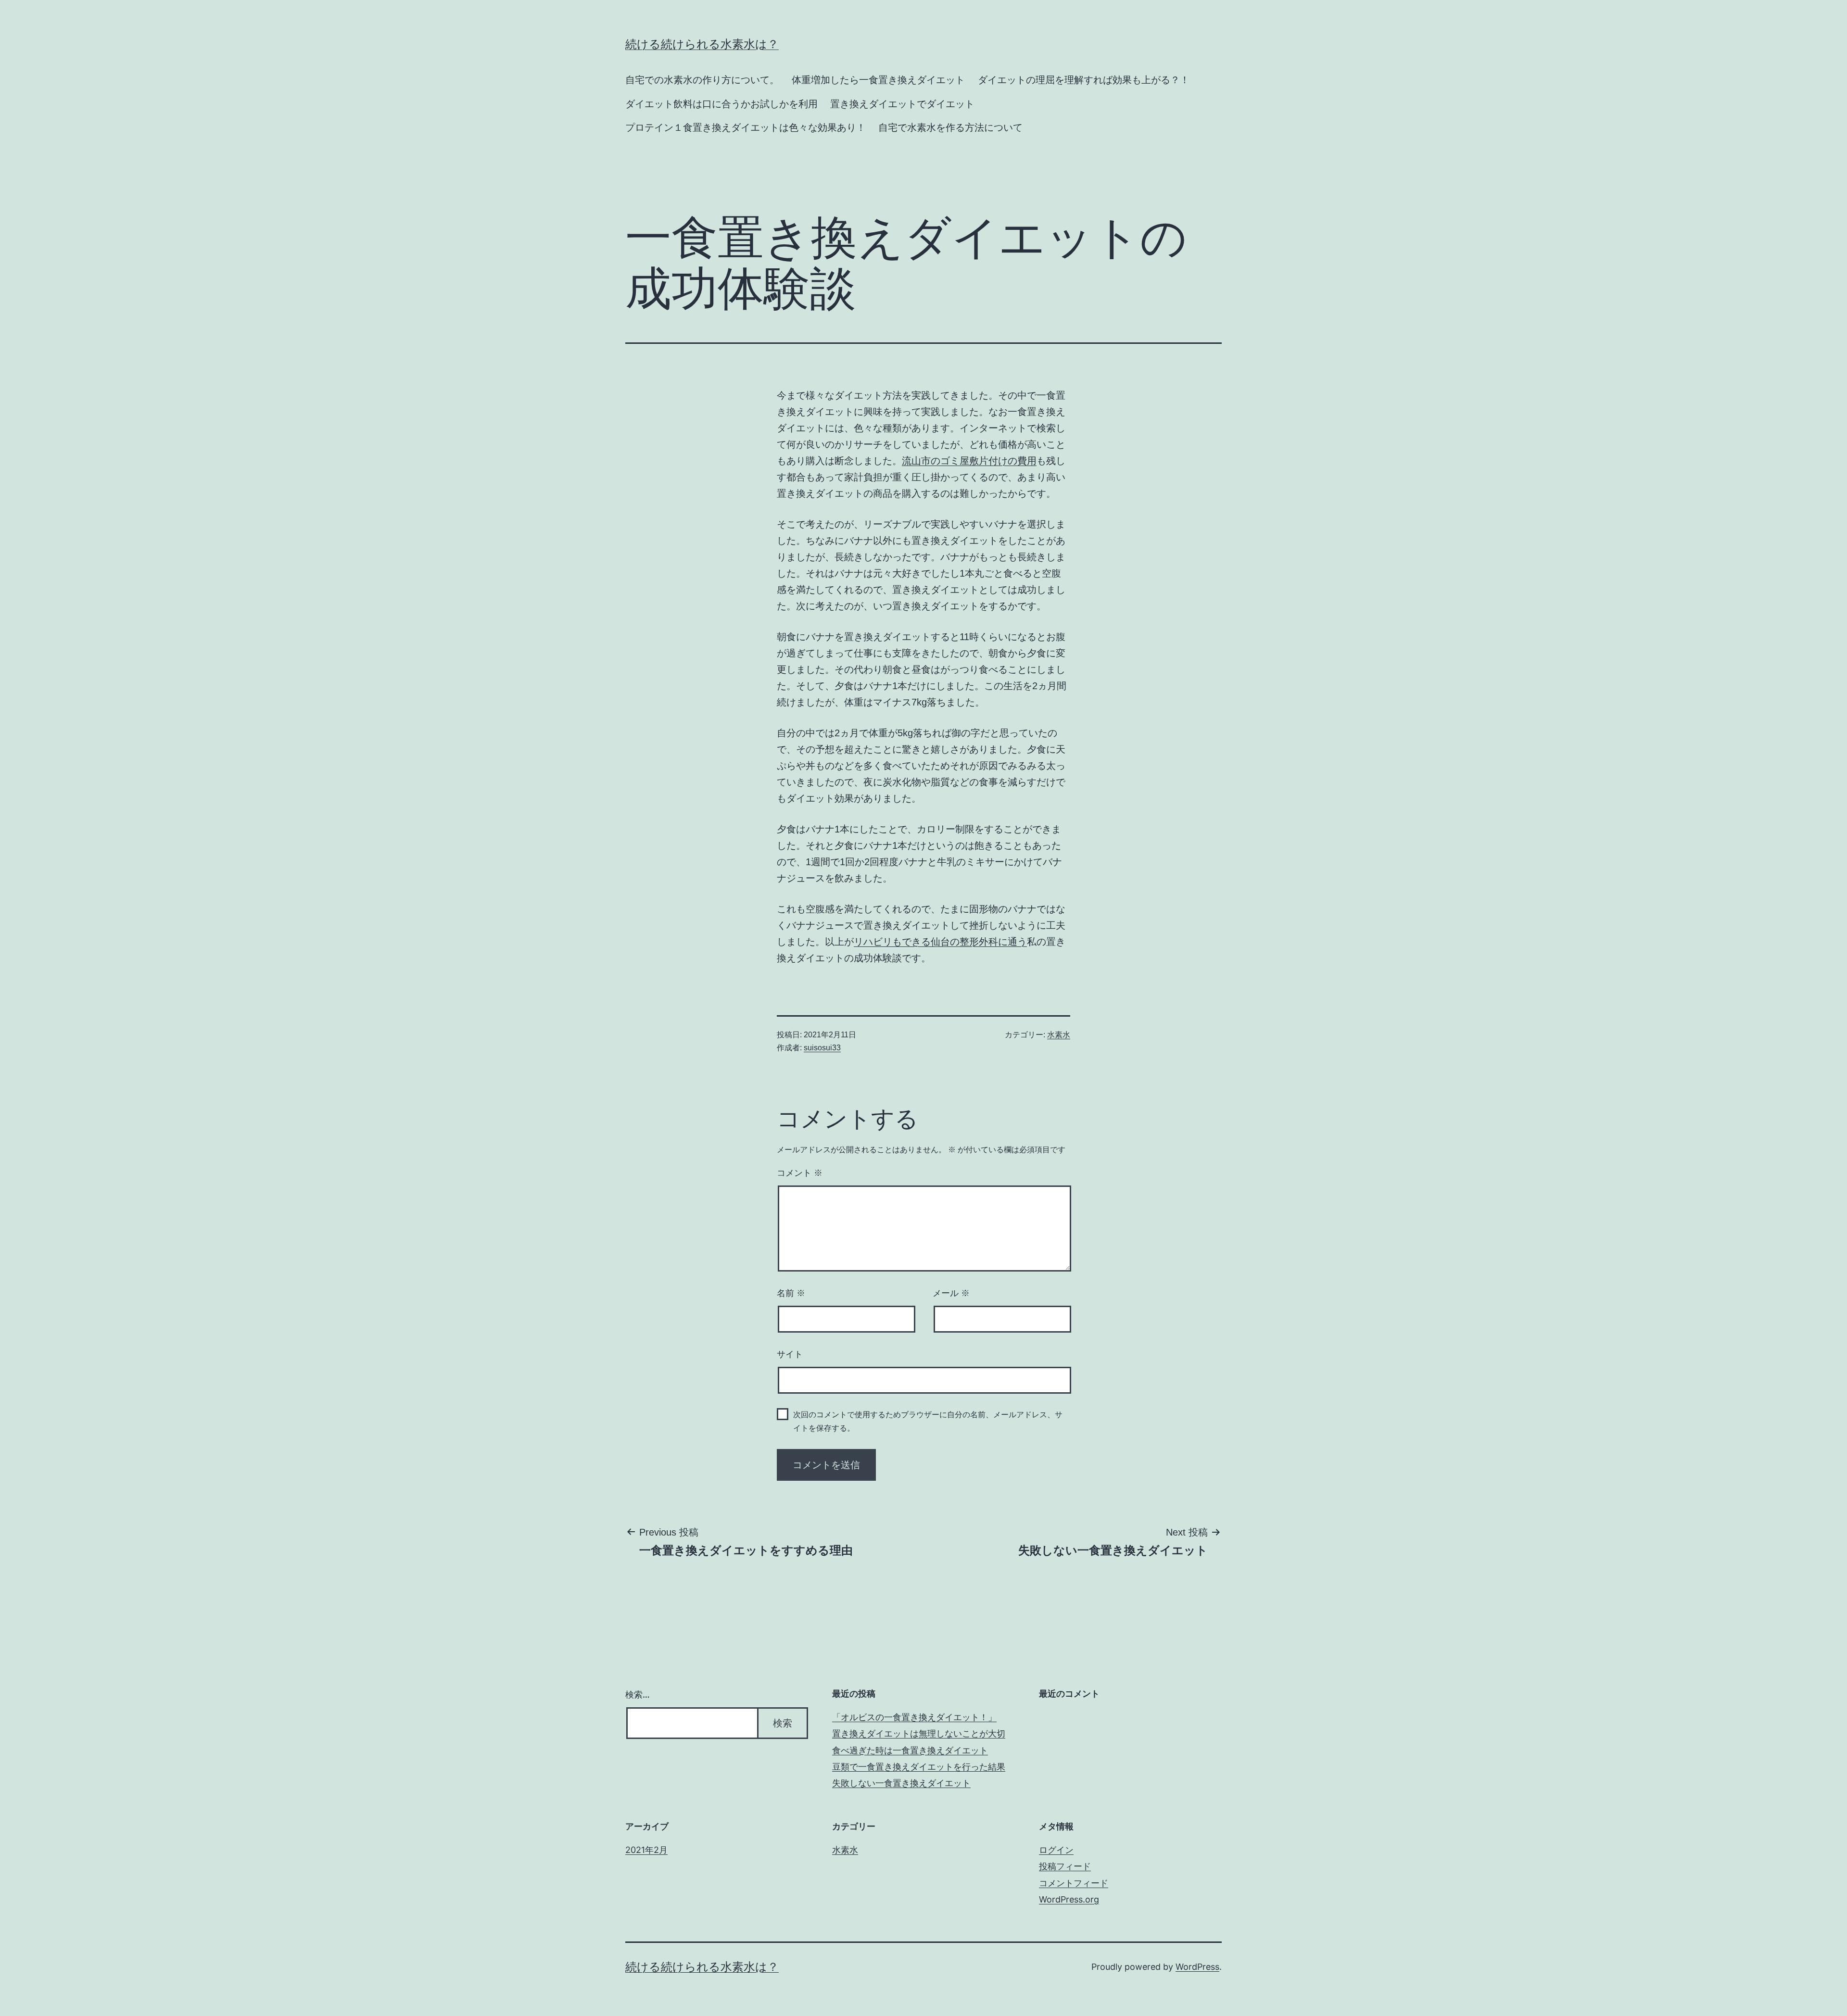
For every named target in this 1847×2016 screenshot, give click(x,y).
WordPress (1197, 1967)
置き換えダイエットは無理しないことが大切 (919, 1733)
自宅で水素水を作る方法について (950, 127)
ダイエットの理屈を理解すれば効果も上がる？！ (1084, 80)
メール (951, 1293)
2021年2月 (646, 1850)
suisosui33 (822, 1048)
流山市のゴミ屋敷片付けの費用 (969, 461)
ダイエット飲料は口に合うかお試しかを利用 (721, 104)
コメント (800, 1173)
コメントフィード (1074, 1883)
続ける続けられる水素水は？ (702, 44)
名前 (791, 1293)
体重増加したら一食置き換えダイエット (878, 80)
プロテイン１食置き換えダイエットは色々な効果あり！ (746, 127)
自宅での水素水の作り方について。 (702, 80)
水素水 (1059, 1035)
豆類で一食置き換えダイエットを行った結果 (919, 1767)
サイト (790, 1354)
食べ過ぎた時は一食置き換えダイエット (910, 1750)
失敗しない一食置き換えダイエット (901, 1783)
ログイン (1056, 1850)
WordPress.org (1069, 1899)
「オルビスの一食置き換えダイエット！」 (914, 1717)
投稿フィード (1065, 1866)
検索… (638, 1695)
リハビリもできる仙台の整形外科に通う (940, 942)
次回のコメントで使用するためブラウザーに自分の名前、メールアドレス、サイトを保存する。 (928, 1421)
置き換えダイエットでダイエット (902, 104)
